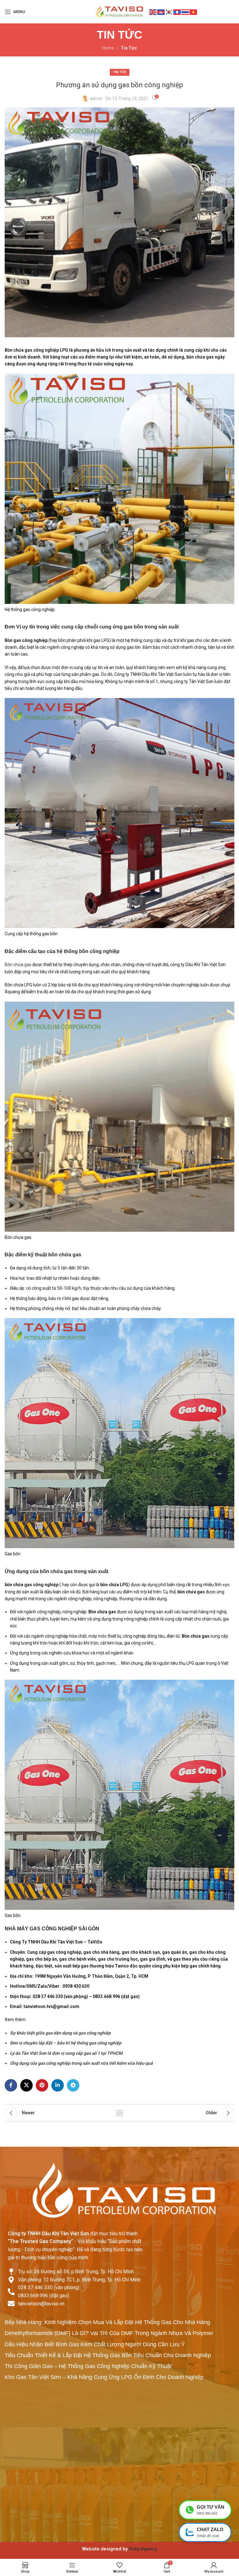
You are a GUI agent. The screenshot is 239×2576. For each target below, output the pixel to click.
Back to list (119, 2113)
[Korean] (169, 12)
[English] (153, 12)
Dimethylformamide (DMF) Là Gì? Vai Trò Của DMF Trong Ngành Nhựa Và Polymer (109, 2333)
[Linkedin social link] (58, 2085)
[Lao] (177, 12)
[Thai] (185, 12)
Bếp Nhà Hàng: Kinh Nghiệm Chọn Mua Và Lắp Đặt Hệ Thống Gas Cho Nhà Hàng (107, 2322)
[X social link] (26, 2085)
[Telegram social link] (73, 2085)
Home (108, 48)
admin (96, 99)
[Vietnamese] (194, 12)
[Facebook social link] (11, 2085)
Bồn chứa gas (18, 965)
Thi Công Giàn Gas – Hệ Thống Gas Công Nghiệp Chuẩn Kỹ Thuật (88, 2366)
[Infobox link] (119, 2549)
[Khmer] (161, 12)
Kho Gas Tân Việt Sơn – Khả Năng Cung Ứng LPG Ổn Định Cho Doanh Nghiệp (104, 2377)
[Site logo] (119, 11)
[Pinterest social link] (42, 2085)
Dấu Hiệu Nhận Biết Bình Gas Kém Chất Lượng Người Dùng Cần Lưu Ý (95, 2344)
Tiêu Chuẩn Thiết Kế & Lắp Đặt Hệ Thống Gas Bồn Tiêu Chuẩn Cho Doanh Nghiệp (108, 2355)
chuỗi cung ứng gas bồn (114, 627)
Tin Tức (129, 48)
